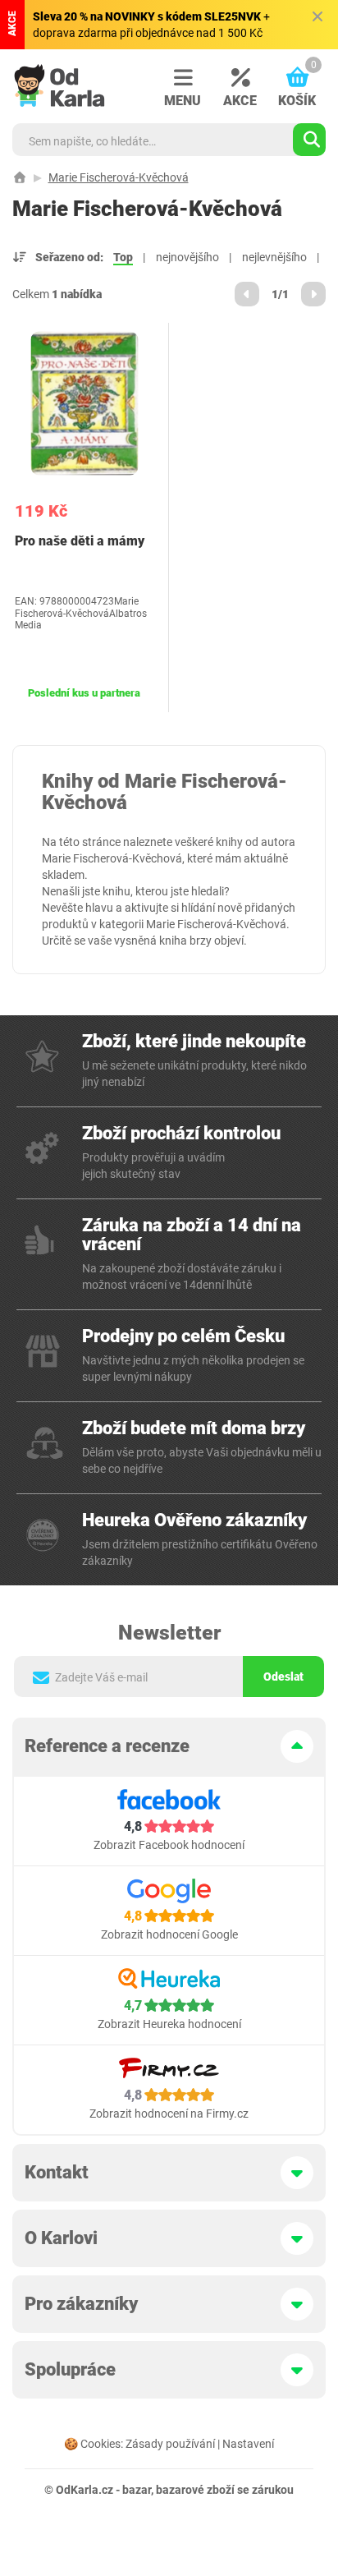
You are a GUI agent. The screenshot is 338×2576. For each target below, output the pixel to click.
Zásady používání (170, 2444)
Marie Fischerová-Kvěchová (119, 177)
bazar (137, 2490)
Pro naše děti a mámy (80, 541)
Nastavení (248, 2444)
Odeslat (283, 1677)
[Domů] (20, 177)
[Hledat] (309, 140)
